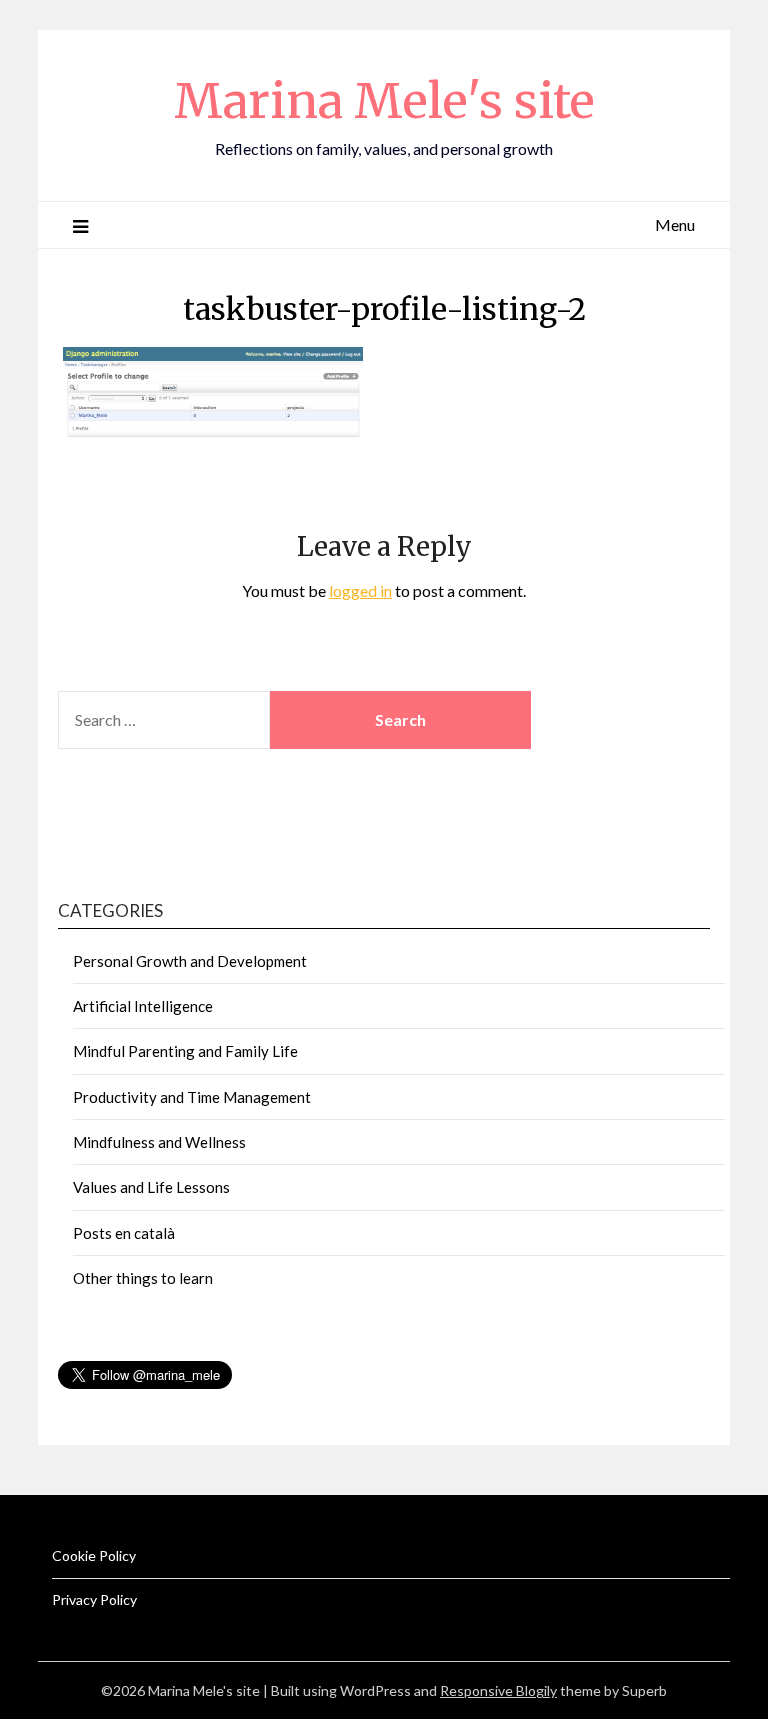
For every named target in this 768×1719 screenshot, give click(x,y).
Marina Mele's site (384, 101)
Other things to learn (143, 1278)
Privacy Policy (94, 1599)
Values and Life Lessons (151, 1187)
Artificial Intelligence (143, 1006)
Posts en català (124, 1233)
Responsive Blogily (498, 1690)
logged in (360, 590)
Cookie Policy (94, 1555)
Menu (675, 224)
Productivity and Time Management (192, 1097)
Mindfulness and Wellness (159, 1142)
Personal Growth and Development (190, 961)
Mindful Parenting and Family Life (185, 1051)
